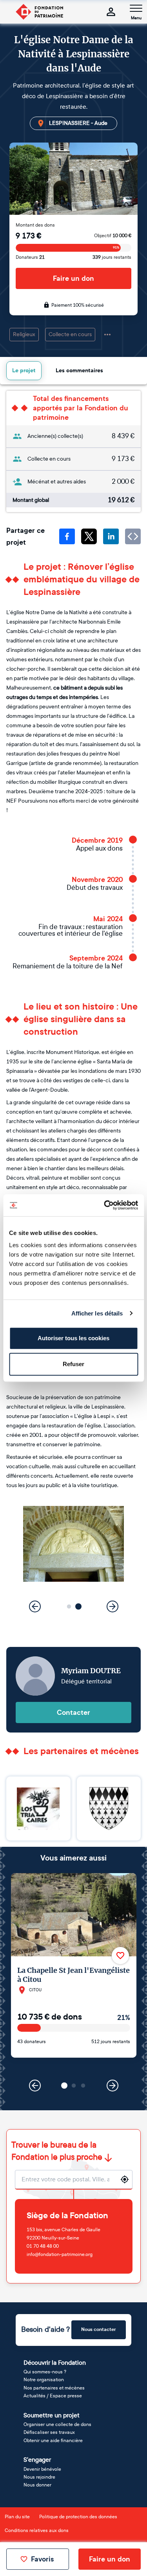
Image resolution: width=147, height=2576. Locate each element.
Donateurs (30, 257)
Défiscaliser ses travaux (49, 2432)
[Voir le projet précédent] (35, 2086)
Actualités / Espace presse (53, 2396)
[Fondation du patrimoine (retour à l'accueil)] (39, 12)
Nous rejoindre (39, 2477)
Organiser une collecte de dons (57, 2424)
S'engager (37, 2460)
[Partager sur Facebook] (67, 536)
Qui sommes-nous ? (45, 2372)
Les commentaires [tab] (79, 370)
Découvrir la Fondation (55, 2363)
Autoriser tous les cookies (73, 1338)
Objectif (113, 236)
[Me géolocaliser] (125, 2179)
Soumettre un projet (52, 2415)
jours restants (112, 257)
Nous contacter (99, 2329)
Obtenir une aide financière (53, 2441)
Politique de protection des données (78, 2517)
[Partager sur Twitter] (89, 536)
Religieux (24, 334)
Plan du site (17, 2517)
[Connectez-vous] (111, 12)
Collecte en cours (70, 334)
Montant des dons (35, 225)
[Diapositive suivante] (113, 1606)
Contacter (73, 1712)
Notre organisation (44, 2380)
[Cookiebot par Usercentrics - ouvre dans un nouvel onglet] (105, 1205)
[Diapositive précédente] (35, 1606)
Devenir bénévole (42, 2469)
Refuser (73, 1364)
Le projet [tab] (24, 370)
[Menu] (136, 8)
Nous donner (37, 2485)
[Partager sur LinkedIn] (111, 536)
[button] (69, 1607)
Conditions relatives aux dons (37, 2530)
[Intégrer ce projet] (133, 536)
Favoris (42, 2559)
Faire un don (73, 278)
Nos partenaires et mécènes (54, 2388)
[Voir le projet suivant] (113, 2086)
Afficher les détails (97, 1313)
